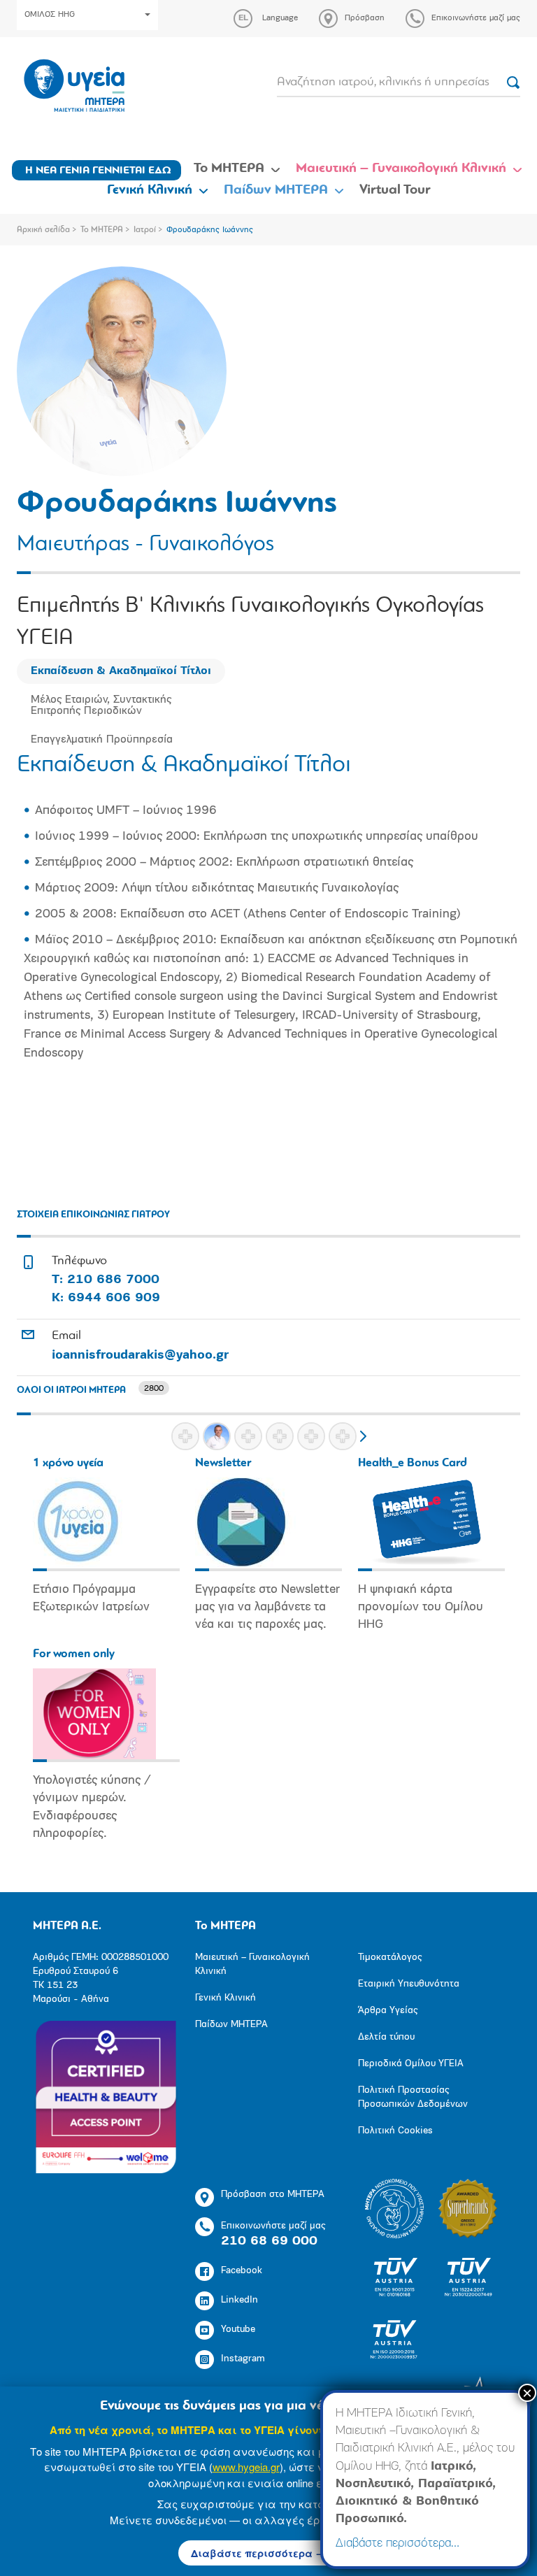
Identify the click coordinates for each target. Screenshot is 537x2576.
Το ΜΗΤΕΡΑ (229, 169)
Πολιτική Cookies (395, 2131)
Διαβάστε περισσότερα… (398, 2544)
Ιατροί (145, 230)
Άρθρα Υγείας (388, 2011)
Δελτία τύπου (386, 2037)
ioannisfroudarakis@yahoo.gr (140, 1356)
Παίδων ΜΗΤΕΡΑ (276, 190)
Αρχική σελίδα (43, 230)
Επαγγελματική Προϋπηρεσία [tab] (102, 740)
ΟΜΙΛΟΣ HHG (50, 15)
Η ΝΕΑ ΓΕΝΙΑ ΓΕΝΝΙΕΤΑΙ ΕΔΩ (98, 171)
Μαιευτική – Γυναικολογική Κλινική (401, 169)
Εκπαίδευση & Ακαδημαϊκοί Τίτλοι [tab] (121, 671)
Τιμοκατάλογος (390, 1958)
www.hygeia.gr (246, 2467)
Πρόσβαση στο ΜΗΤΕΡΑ (273, 2195)
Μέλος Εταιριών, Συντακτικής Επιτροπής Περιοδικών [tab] (101, 706)
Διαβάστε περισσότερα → (258, 2553)
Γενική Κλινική (150, 190)
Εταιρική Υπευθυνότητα (409, 1984)
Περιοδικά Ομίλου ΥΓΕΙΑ (411, 2064)
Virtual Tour (395, 190)
